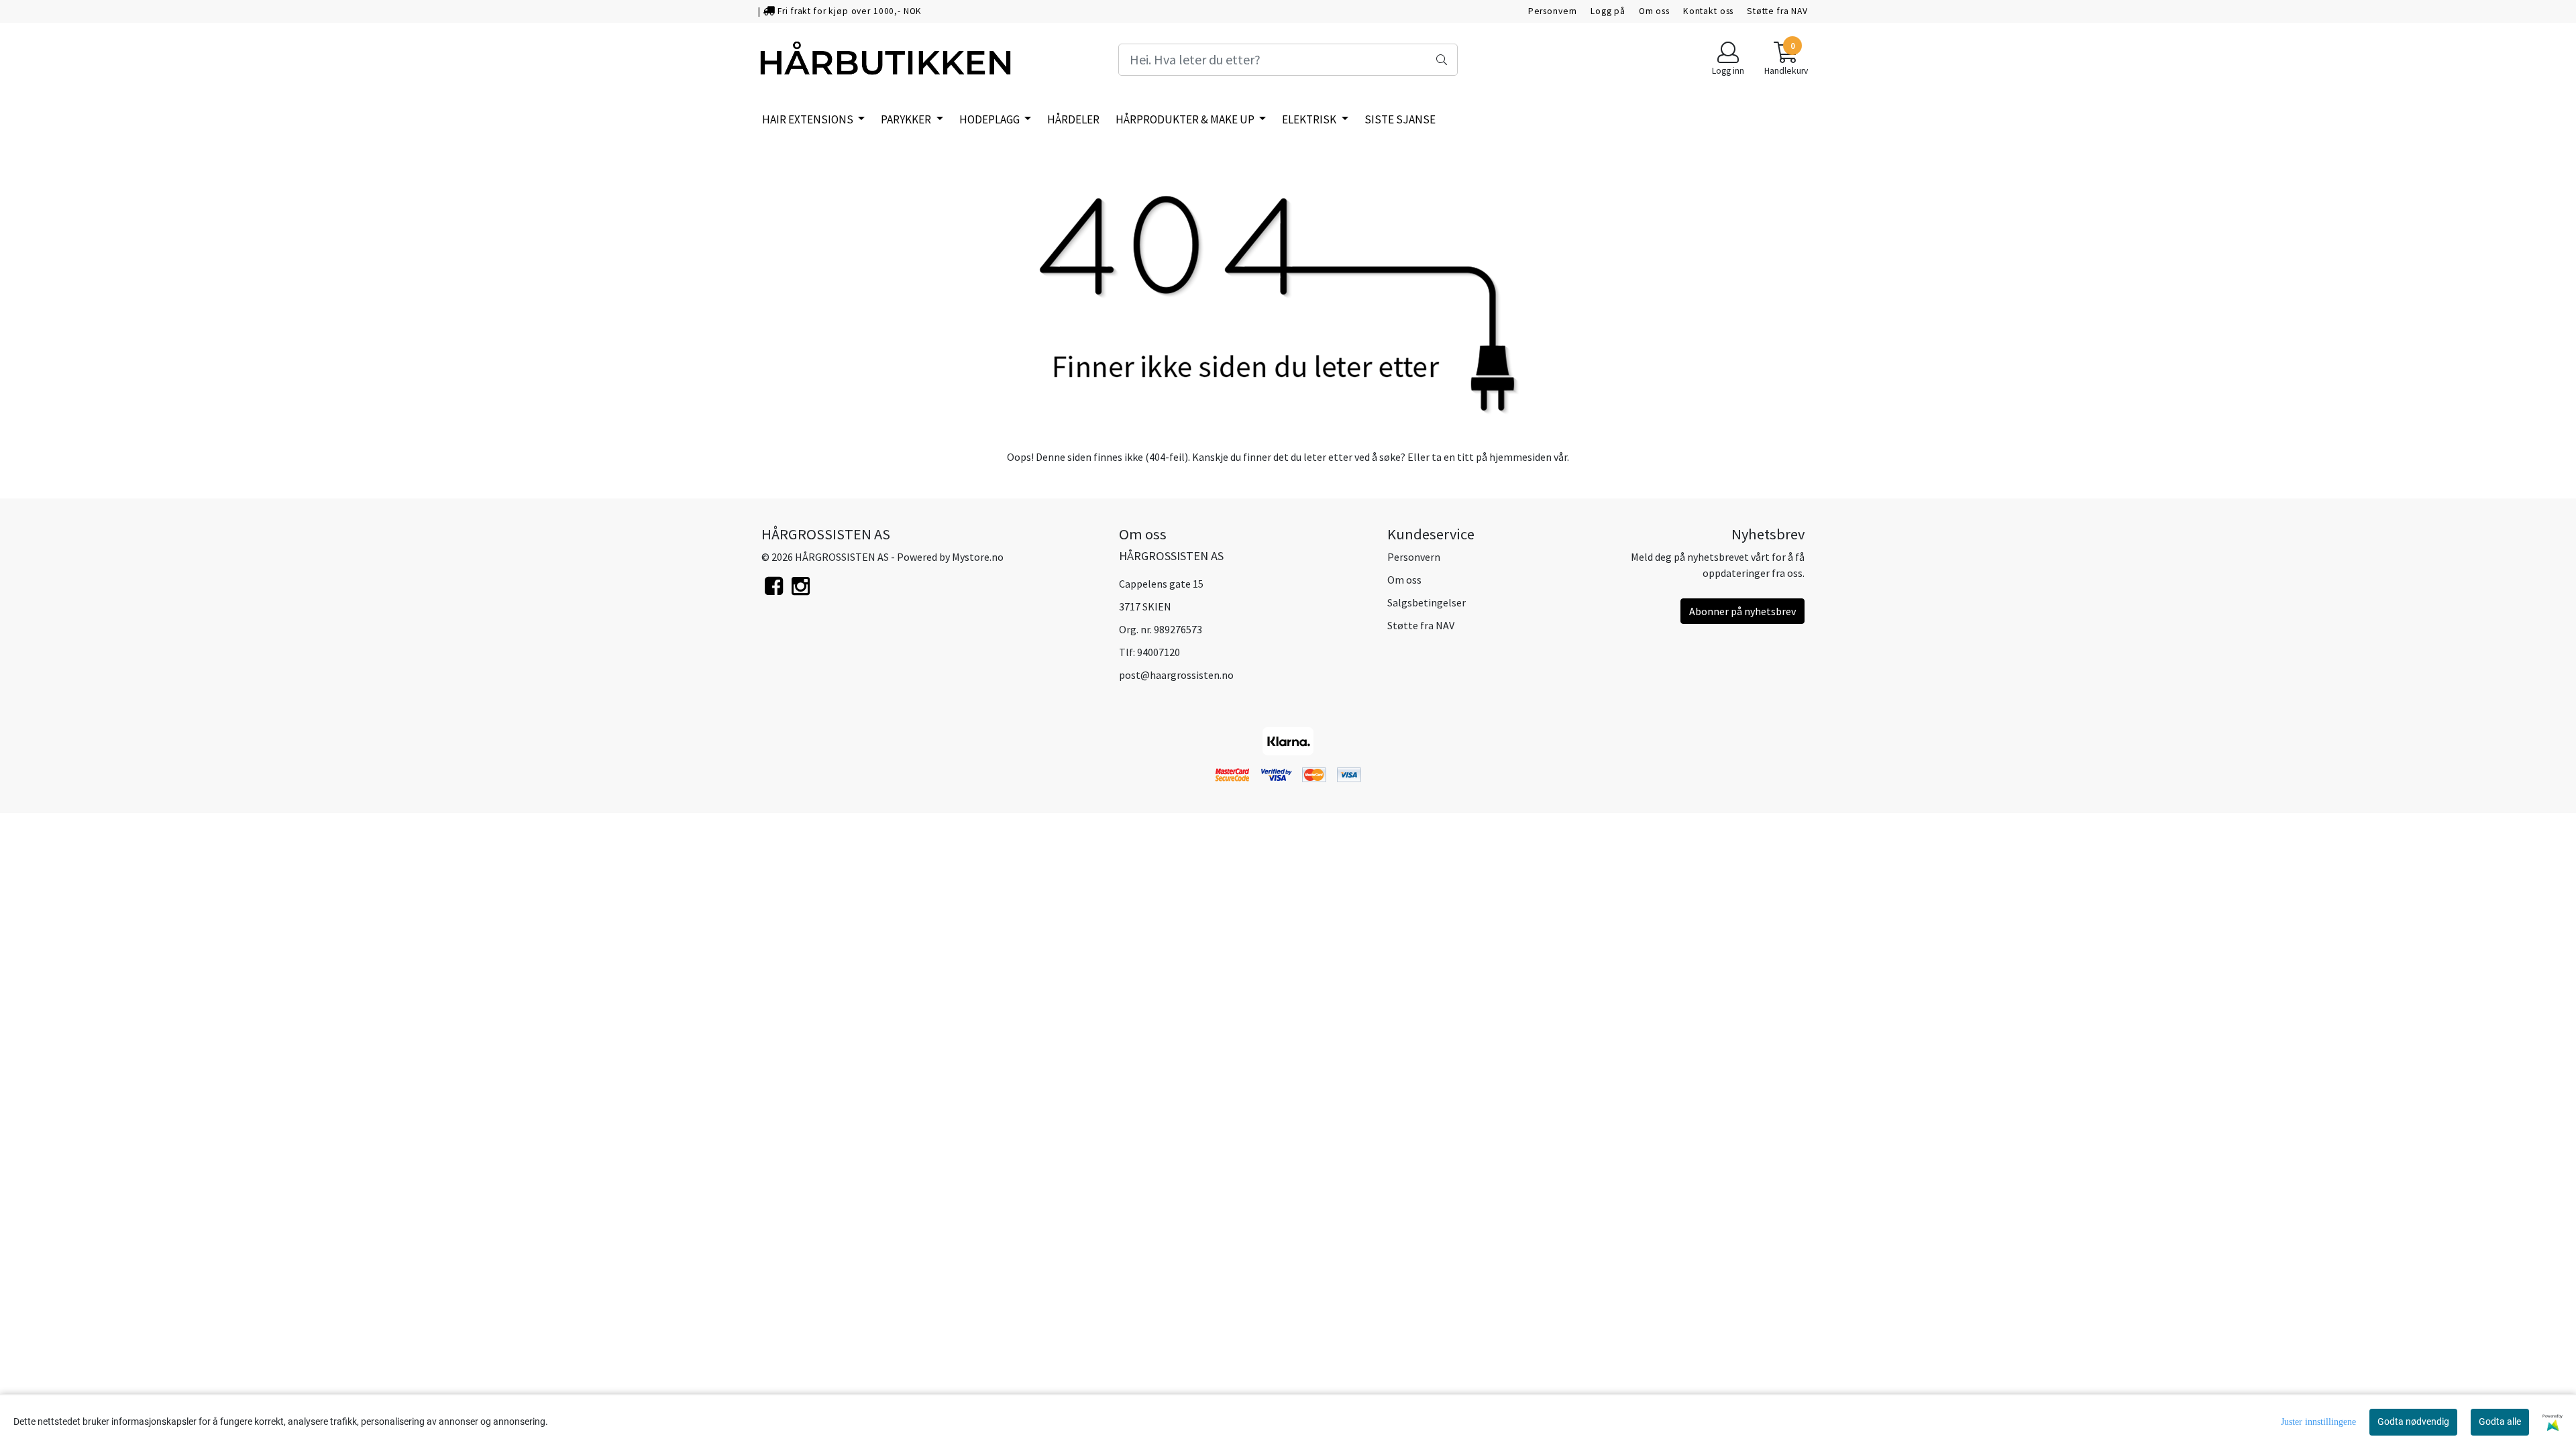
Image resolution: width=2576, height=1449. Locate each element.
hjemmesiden (1520, 457)
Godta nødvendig (2413, 1421)
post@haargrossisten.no (1176, 675)
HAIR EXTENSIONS (809, 119)
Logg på (1608, 11)
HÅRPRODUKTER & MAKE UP (1186, 119)
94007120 (1159, 652)
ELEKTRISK (1310, 119)
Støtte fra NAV (1777, 11)
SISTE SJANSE (1400, 119)
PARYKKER (907, 119)
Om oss (1654, 11)
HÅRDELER (1073, 119)
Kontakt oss (1708, 11)
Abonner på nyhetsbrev (1742, 611)
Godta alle (2500, 1421)
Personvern (1553, 11)
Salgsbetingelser (1427, 602)
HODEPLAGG (990, 119)
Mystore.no (978, 557)
